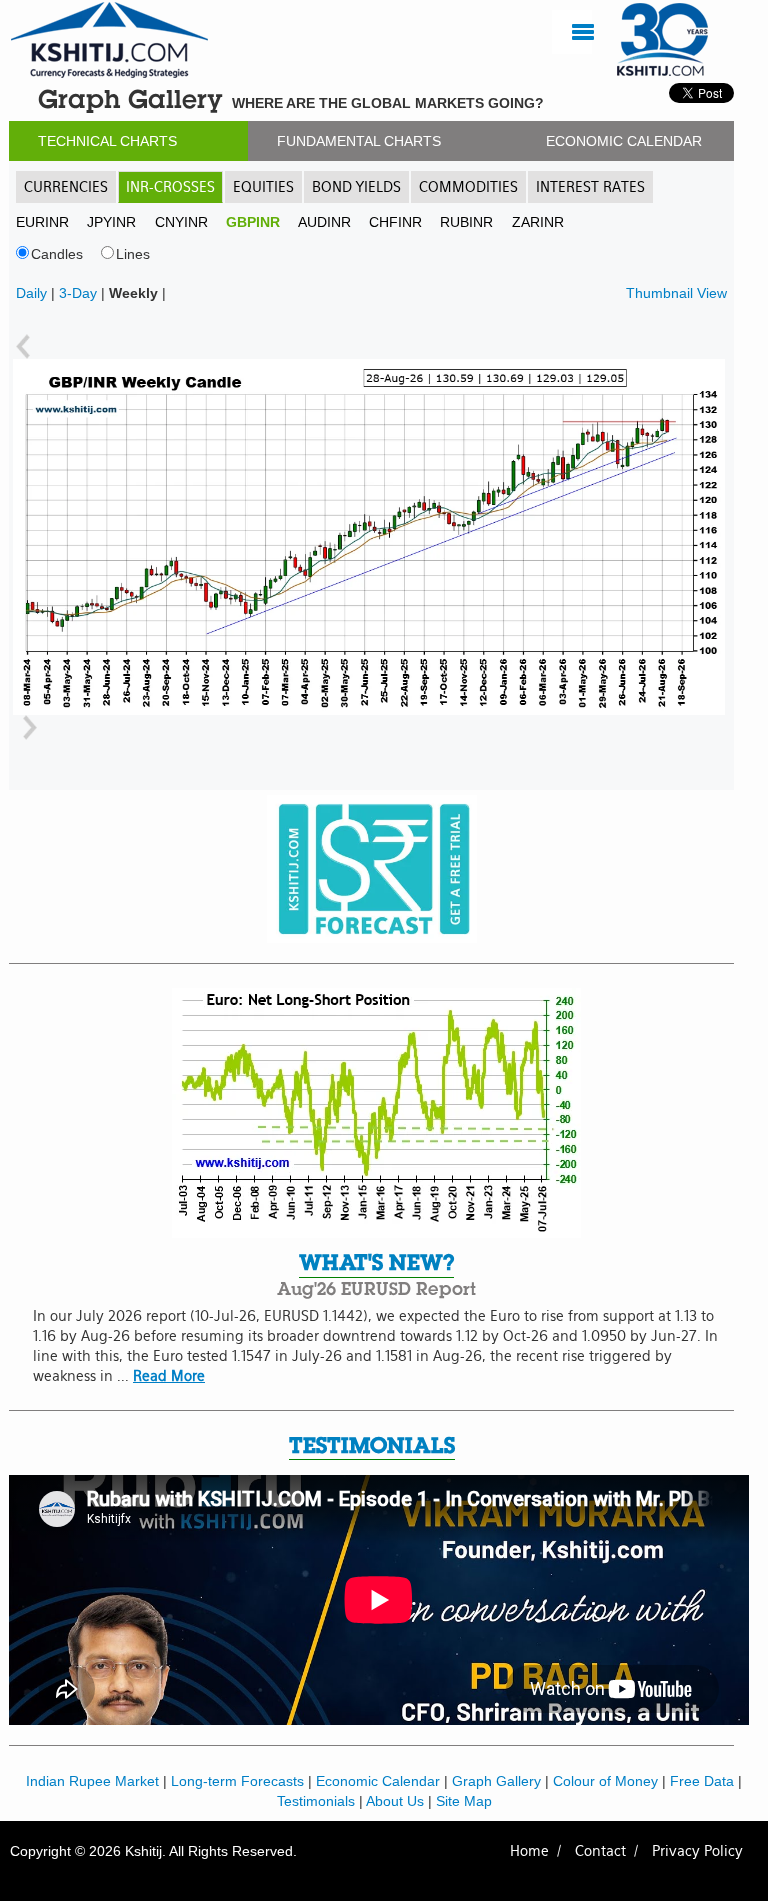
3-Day (78, 293)
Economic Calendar (378, 1781)
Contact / (606, 1851)
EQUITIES (263, 187)
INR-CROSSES (170, 187)
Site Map (464, 1801)
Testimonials (316, 1801)
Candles (57, 254)
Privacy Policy (697, 1851)
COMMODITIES (468, 187)
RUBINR (466, 222)
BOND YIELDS (356, 187)
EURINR (42, 222)
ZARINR (538, 222)
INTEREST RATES (590, 187)
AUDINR (324, 222)
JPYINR (111, 222)
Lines (133, 254)
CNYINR (181, 222)
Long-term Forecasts (237, 1781)
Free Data (702, 1781)
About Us (395, 1801)
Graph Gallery (496, 1781)
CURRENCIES (66, 187)
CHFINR (395, 222)
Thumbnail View (676, 293)
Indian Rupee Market (92, 1781)
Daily (31, 293)
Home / (535, 1851)
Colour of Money (605, 1781)
